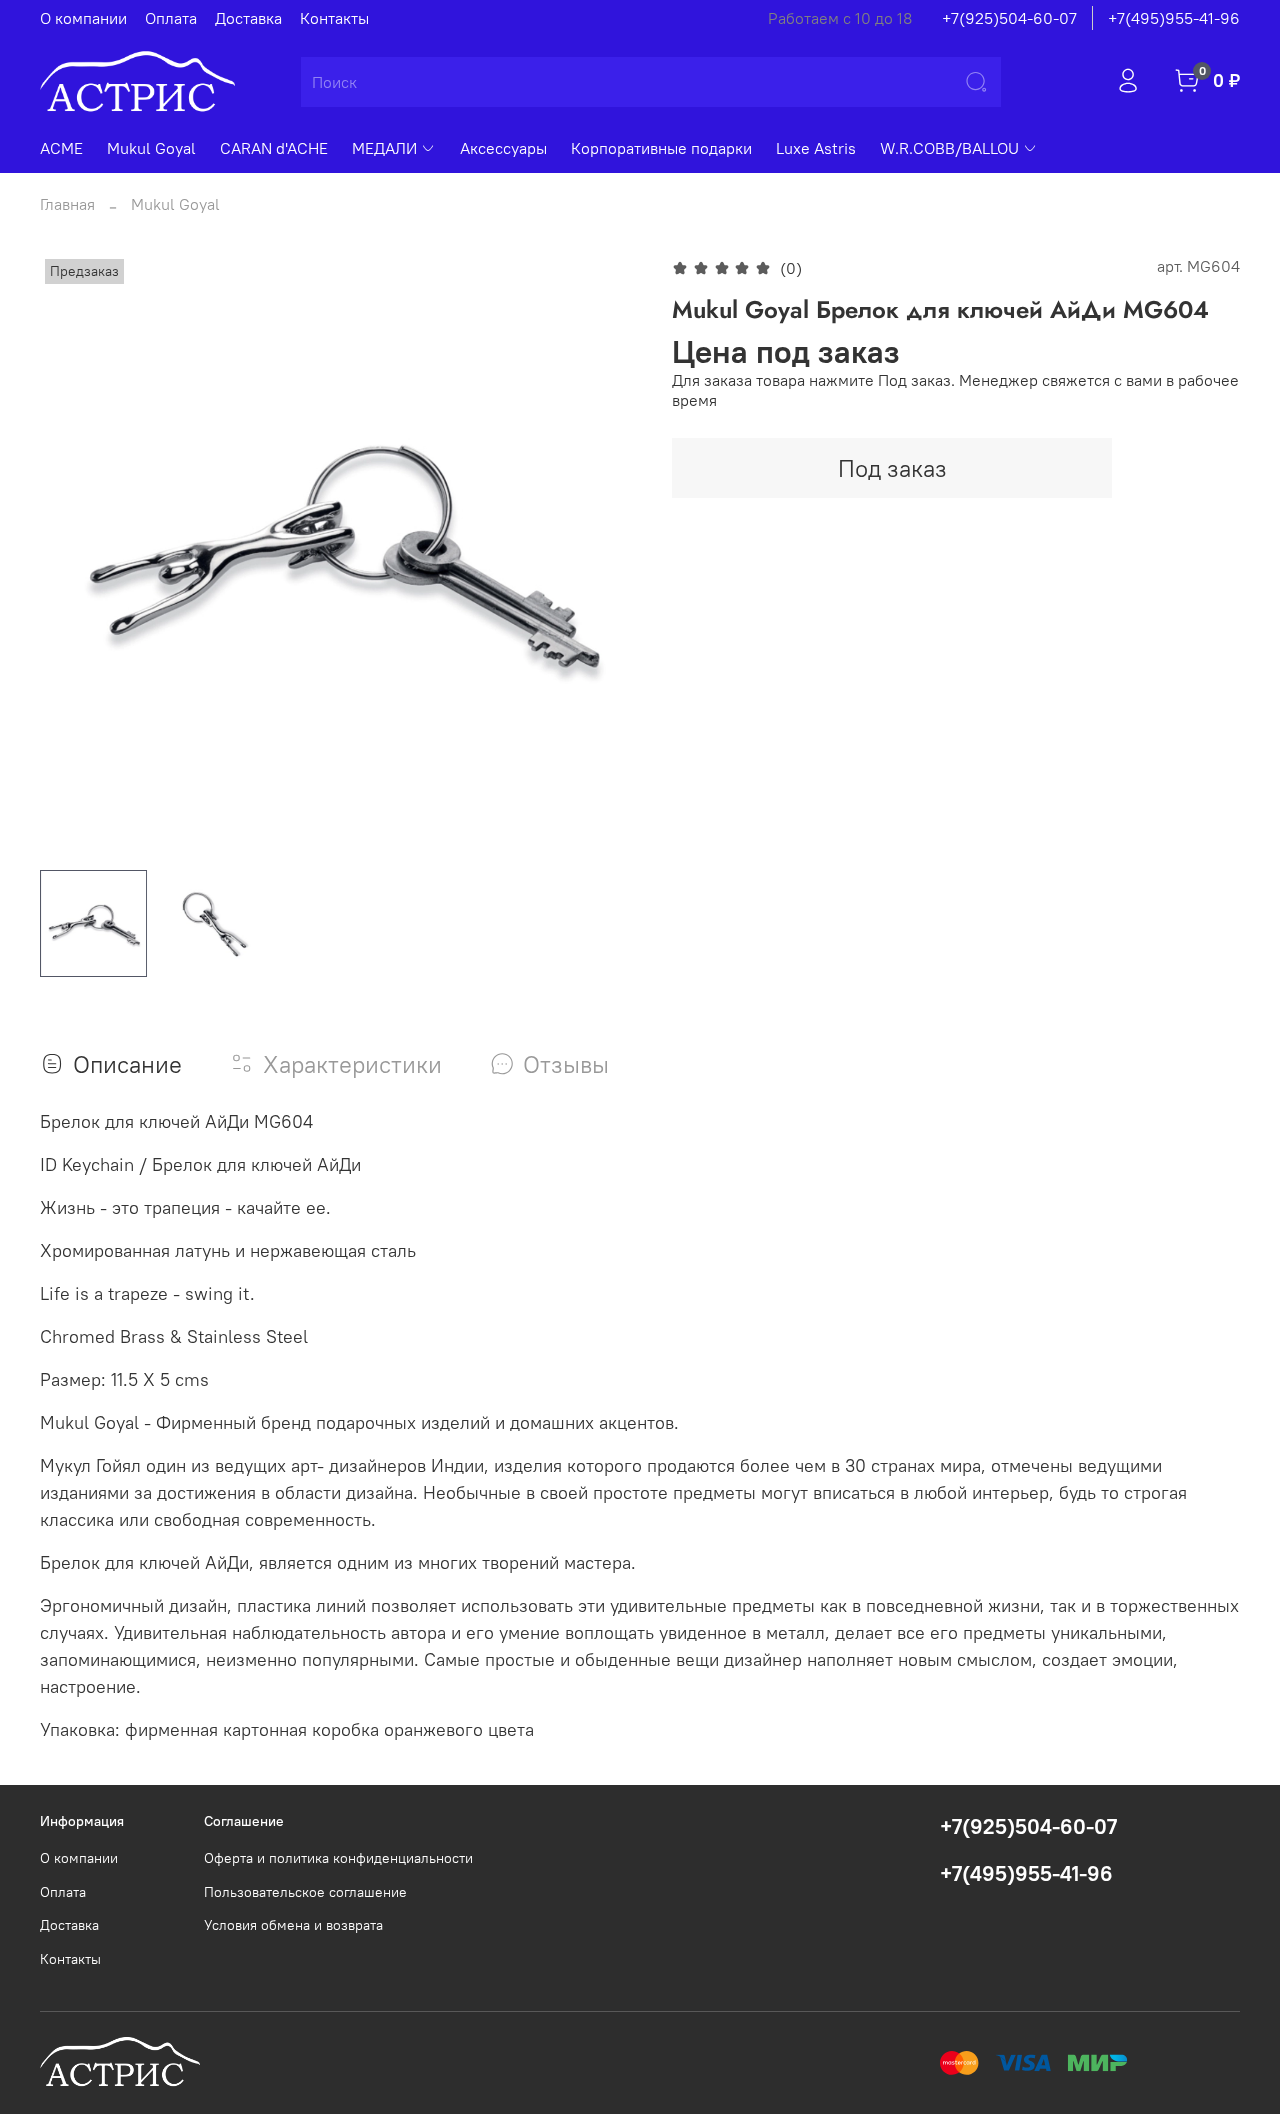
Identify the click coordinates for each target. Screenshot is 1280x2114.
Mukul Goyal (151, 148)
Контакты (334, 18)
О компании (83, 18)
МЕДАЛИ (384, 148)
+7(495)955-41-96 (1174, 18)
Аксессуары (503, 148)
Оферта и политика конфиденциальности (338, 1858)
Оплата (171, 18)
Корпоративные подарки (661, 148)
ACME (61, 148)
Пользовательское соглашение (305, 1892)
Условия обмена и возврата (293, 1925)
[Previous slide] (72, 554)
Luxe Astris (816, 148)
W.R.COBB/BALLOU (949, 148)
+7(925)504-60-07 (1009, 18)
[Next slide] (608, 554)
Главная (67, 204)
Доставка (248, 18)
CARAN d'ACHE (274, 148)
